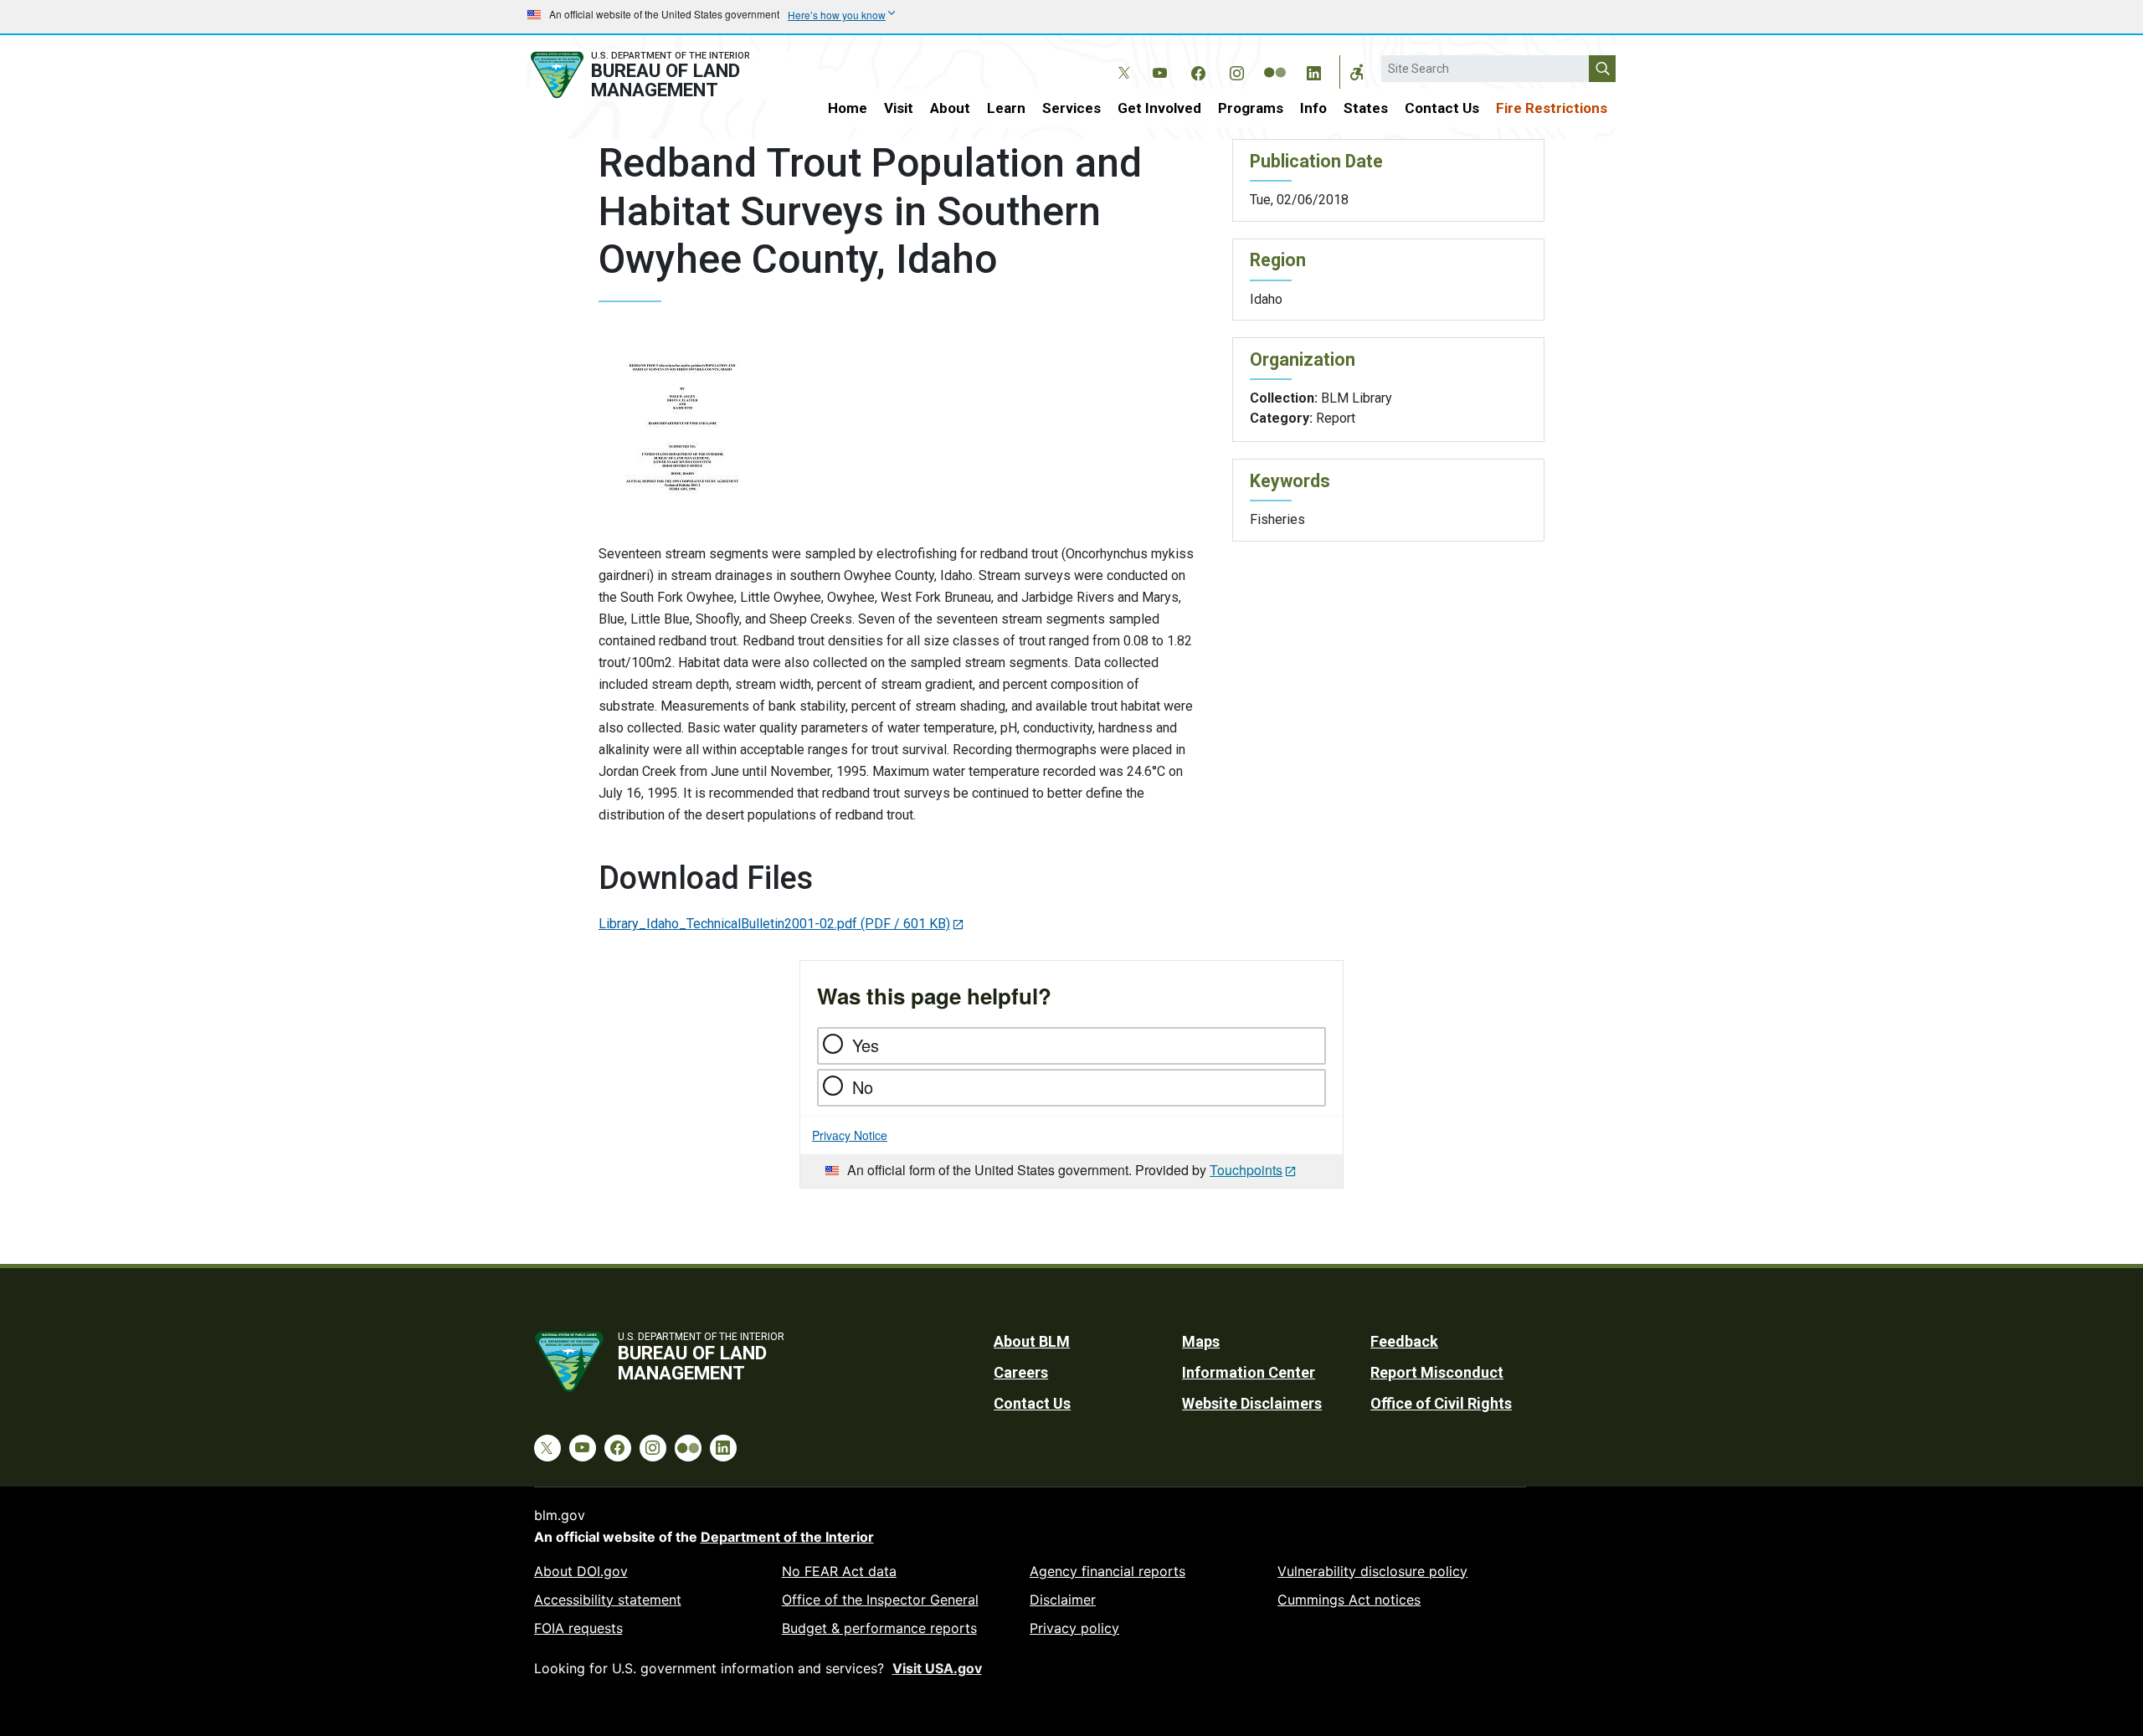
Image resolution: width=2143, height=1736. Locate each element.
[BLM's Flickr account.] (1275, 60)
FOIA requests (578, 1628)
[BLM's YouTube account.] (1159, 70)
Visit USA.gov (937, 1668)
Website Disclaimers (1252, 1403)
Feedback (1404, 1341)
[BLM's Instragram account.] (1236, 70)
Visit (899, 108)
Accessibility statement (608, 1600)
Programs (1251, 108)
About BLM (1032, 1341)
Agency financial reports (1107, 1571)
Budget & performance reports (879, 1628)
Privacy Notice (850, 1135)
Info (1313, 108)
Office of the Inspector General (880, 1600)
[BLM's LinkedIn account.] (1313, 70)
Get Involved (1159, 108)
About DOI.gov (581, 1571)
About (950, 108)
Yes (866, 1045)
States (1366, 108)
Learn (1006, 108)
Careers (1021, 1372)
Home (848, 108)
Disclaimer (1063, 1600)
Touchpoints (1246, 1170)
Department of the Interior (787, 1537)
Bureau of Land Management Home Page (659, 75)
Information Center (1249, 1372)
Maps (1201, 1341)
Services (1071, 108)
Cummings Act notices (1349, 1600)
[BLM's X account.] (1121, 60)
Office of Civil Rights (1441, 1403)
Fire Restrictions (1552, 108)
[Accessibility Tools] (1357, 72)
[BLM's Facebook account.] (1198, 70)
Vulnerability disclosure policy (1372, 1571)
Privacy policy (1074, 1628)
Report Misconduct (1437, 1372)
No (863, 1087)
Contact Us (1442, 108)
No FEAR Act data (839, 1571)
